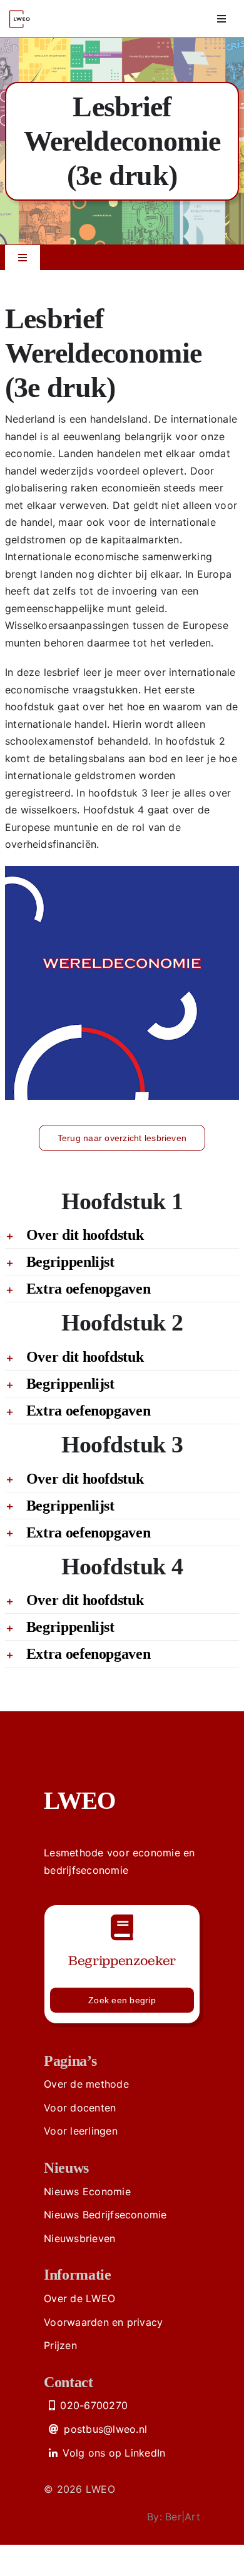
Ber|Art (183, 2517)
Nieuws (66, 2168)
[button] (122, 1235)
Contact (68, 2382)
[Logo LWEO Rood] (21, 8)
